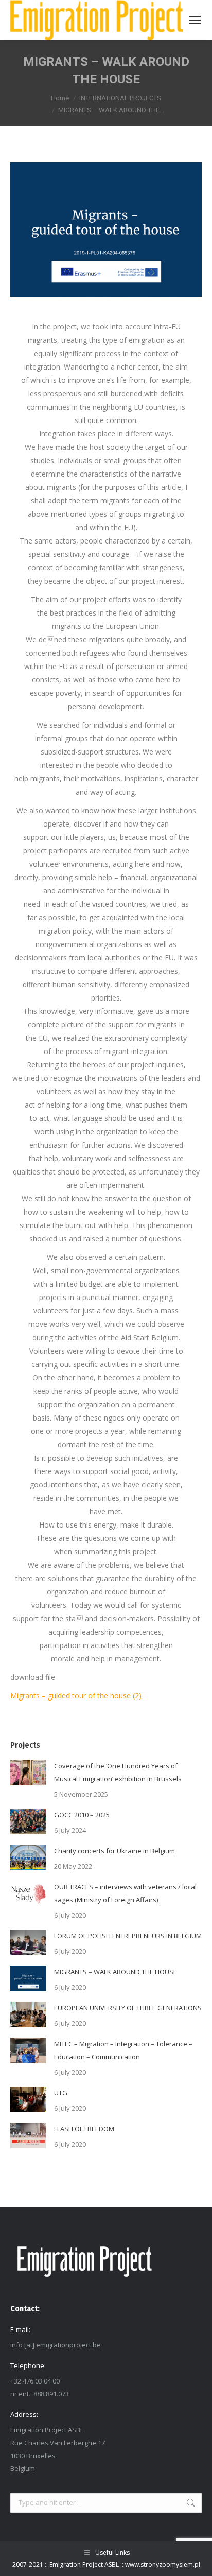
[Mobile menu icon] (195, 20)
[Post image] (28, 1773)
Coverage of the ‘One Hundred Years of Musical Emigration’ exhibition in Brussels (118, 1772)
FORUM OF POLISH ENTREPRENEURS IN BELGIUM (128, 1936)
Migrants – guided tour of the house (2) (76, 1696)
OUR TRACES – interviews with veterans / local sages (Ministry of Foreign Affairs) (125, 1893)
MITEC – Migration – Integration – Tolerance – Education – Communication (123, 2050)
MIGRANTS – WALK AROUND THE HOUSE (116, 1972)
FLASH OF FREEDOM (84, 2129)
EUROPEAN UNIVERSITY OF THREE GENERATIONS (128, 2008)
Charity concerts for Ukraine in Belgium (114, 1851)
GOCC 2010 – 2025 (82, 1815)
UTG (61, 2093)
